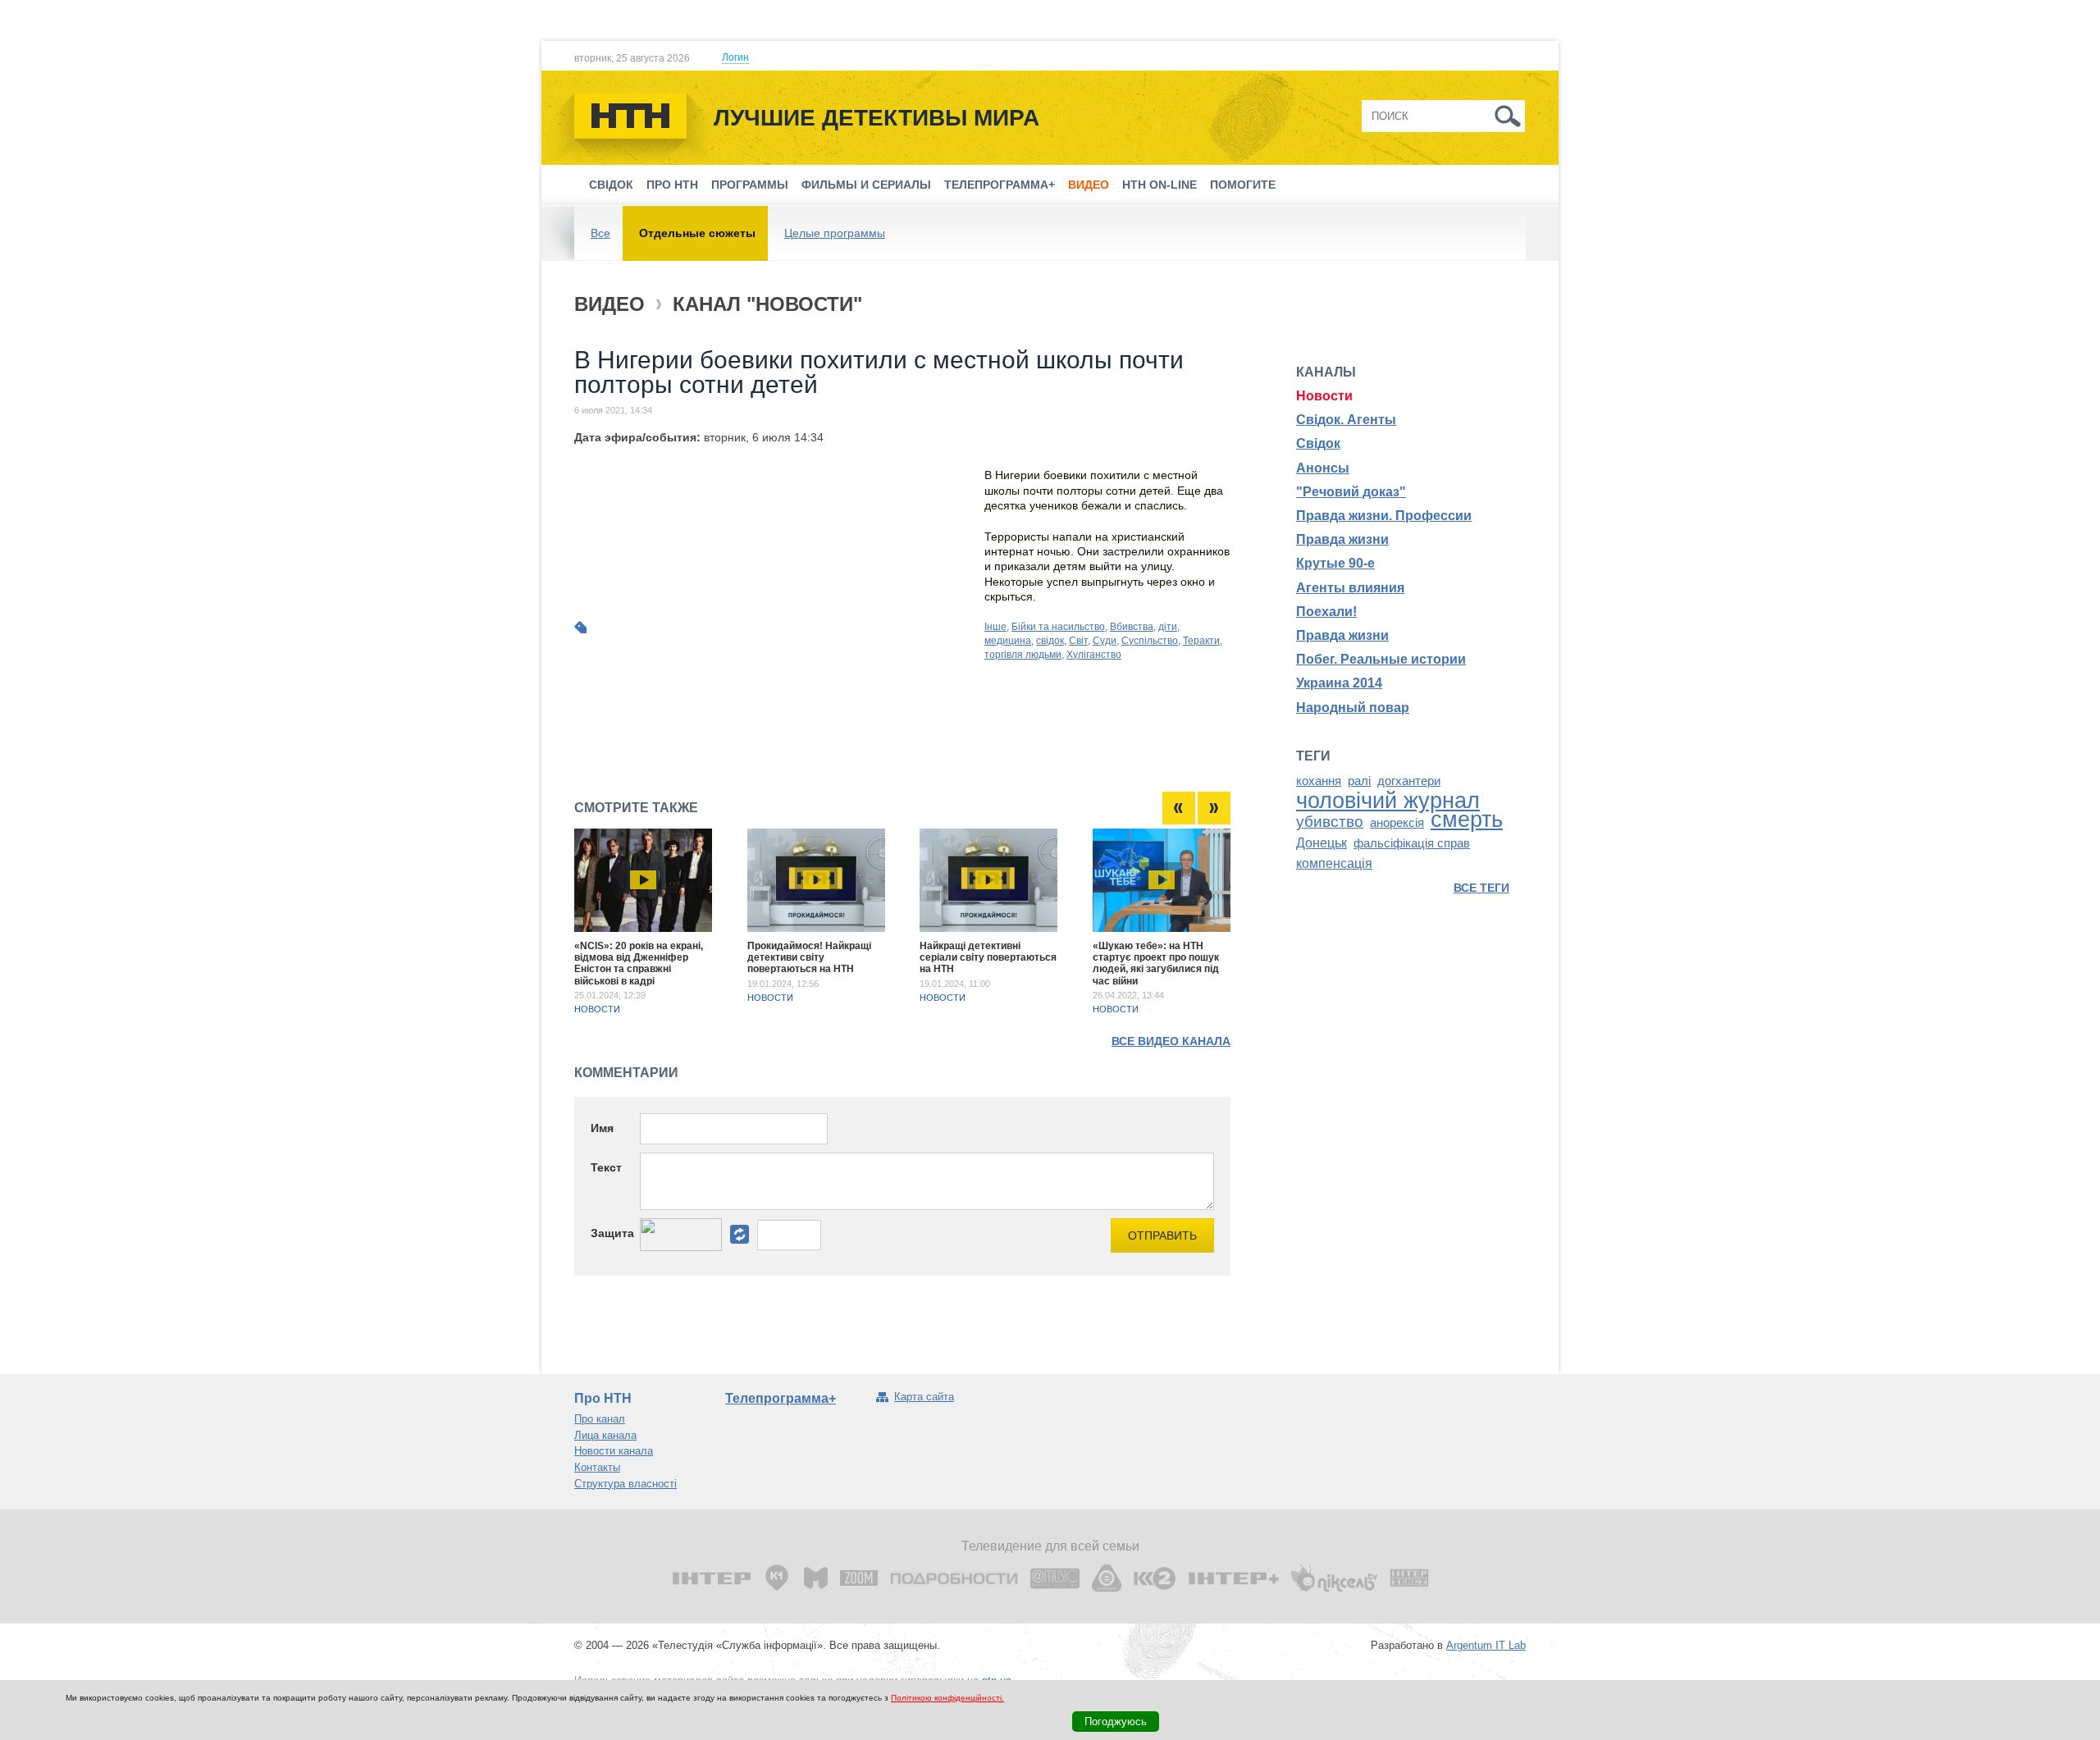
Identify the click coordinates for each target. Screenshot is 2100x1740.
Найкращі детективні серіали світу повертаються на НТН (988, 958)
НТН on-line (1160, 185)
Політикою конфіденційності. (947, 1698)
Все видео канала (1171, 1041)
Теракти (1201, 641)
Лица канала (605, 1435)
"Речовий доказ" (1351, 492)
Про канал (600, 1419)
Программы (750, 185)
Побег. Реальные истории (1381, 659)
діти (1168, 627)
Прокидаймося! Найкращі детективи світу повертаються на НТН (809, 958)
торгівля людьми (1023, 655)
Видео (1089, 185)
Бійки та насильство (1058, 627)
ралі (1359, 781)
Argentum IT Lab (1486, 1645)
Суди (1105, 641)
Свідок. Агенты (1346, 420)
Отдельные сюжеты (697, 233)
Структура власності (625, 1484)
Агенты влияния (1350, 588)
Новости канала (614, 1451)
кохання (1319, 781)
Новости (597, 1009)
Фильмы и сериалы (866, 185)
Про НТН (672, 185)
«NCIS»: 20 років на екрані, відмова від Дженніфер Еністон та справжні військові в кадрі (639, 964)
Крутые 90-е (1335, 563)
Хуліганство (1094, 655)
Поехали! (1326, 612)
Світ (1078, 641)
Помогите (1243, 185)
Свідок (611, 185)
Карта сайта (924, 1397)
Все (600, 233)
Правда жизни (1342, 539)
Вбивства (1132, 627)
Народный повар (1353, 708)
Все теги (1481, 888)
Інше (995, 627)
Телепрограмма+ (1000, 185)
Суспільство (1150, 641)
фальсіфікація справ (1412, 843)
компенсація (1334, 863)
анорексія (1397, 823)
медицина (1008, 641)
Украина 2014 (1339, 683)
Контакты (597, 1467)
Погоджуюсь (1116, 1722)
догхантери (1409, 781)
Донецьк (1322, 843)
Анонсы (1323, 468)
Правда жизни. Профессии (1384, 516)
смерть (1467, 820)
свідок (1050, 641)
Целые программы (835, 233)
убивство (1330, 822)
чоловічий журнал (1388, 801)
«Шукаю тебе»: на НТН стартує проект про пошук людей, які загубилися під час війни (1156, 964)
